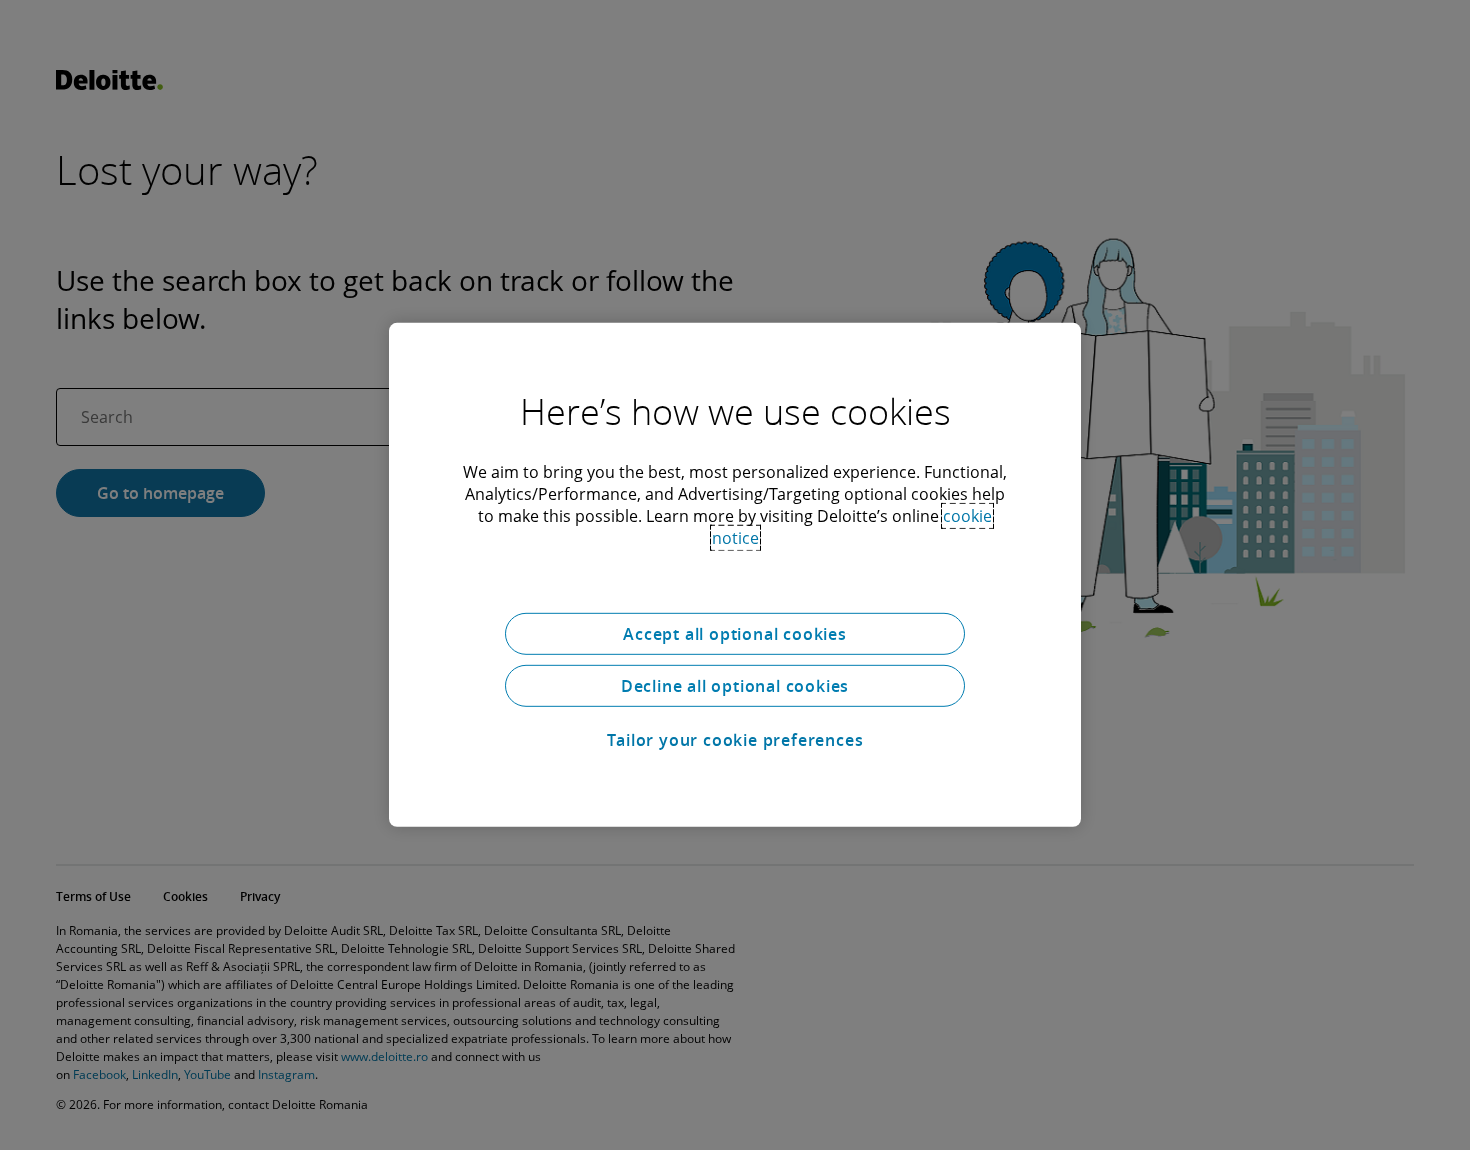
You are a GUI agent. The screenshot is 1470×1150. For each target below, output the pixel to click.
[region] (735, 575)
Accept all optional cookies (735, 634)
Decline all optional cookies (735, 686)
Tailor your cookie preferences (735, 740)
